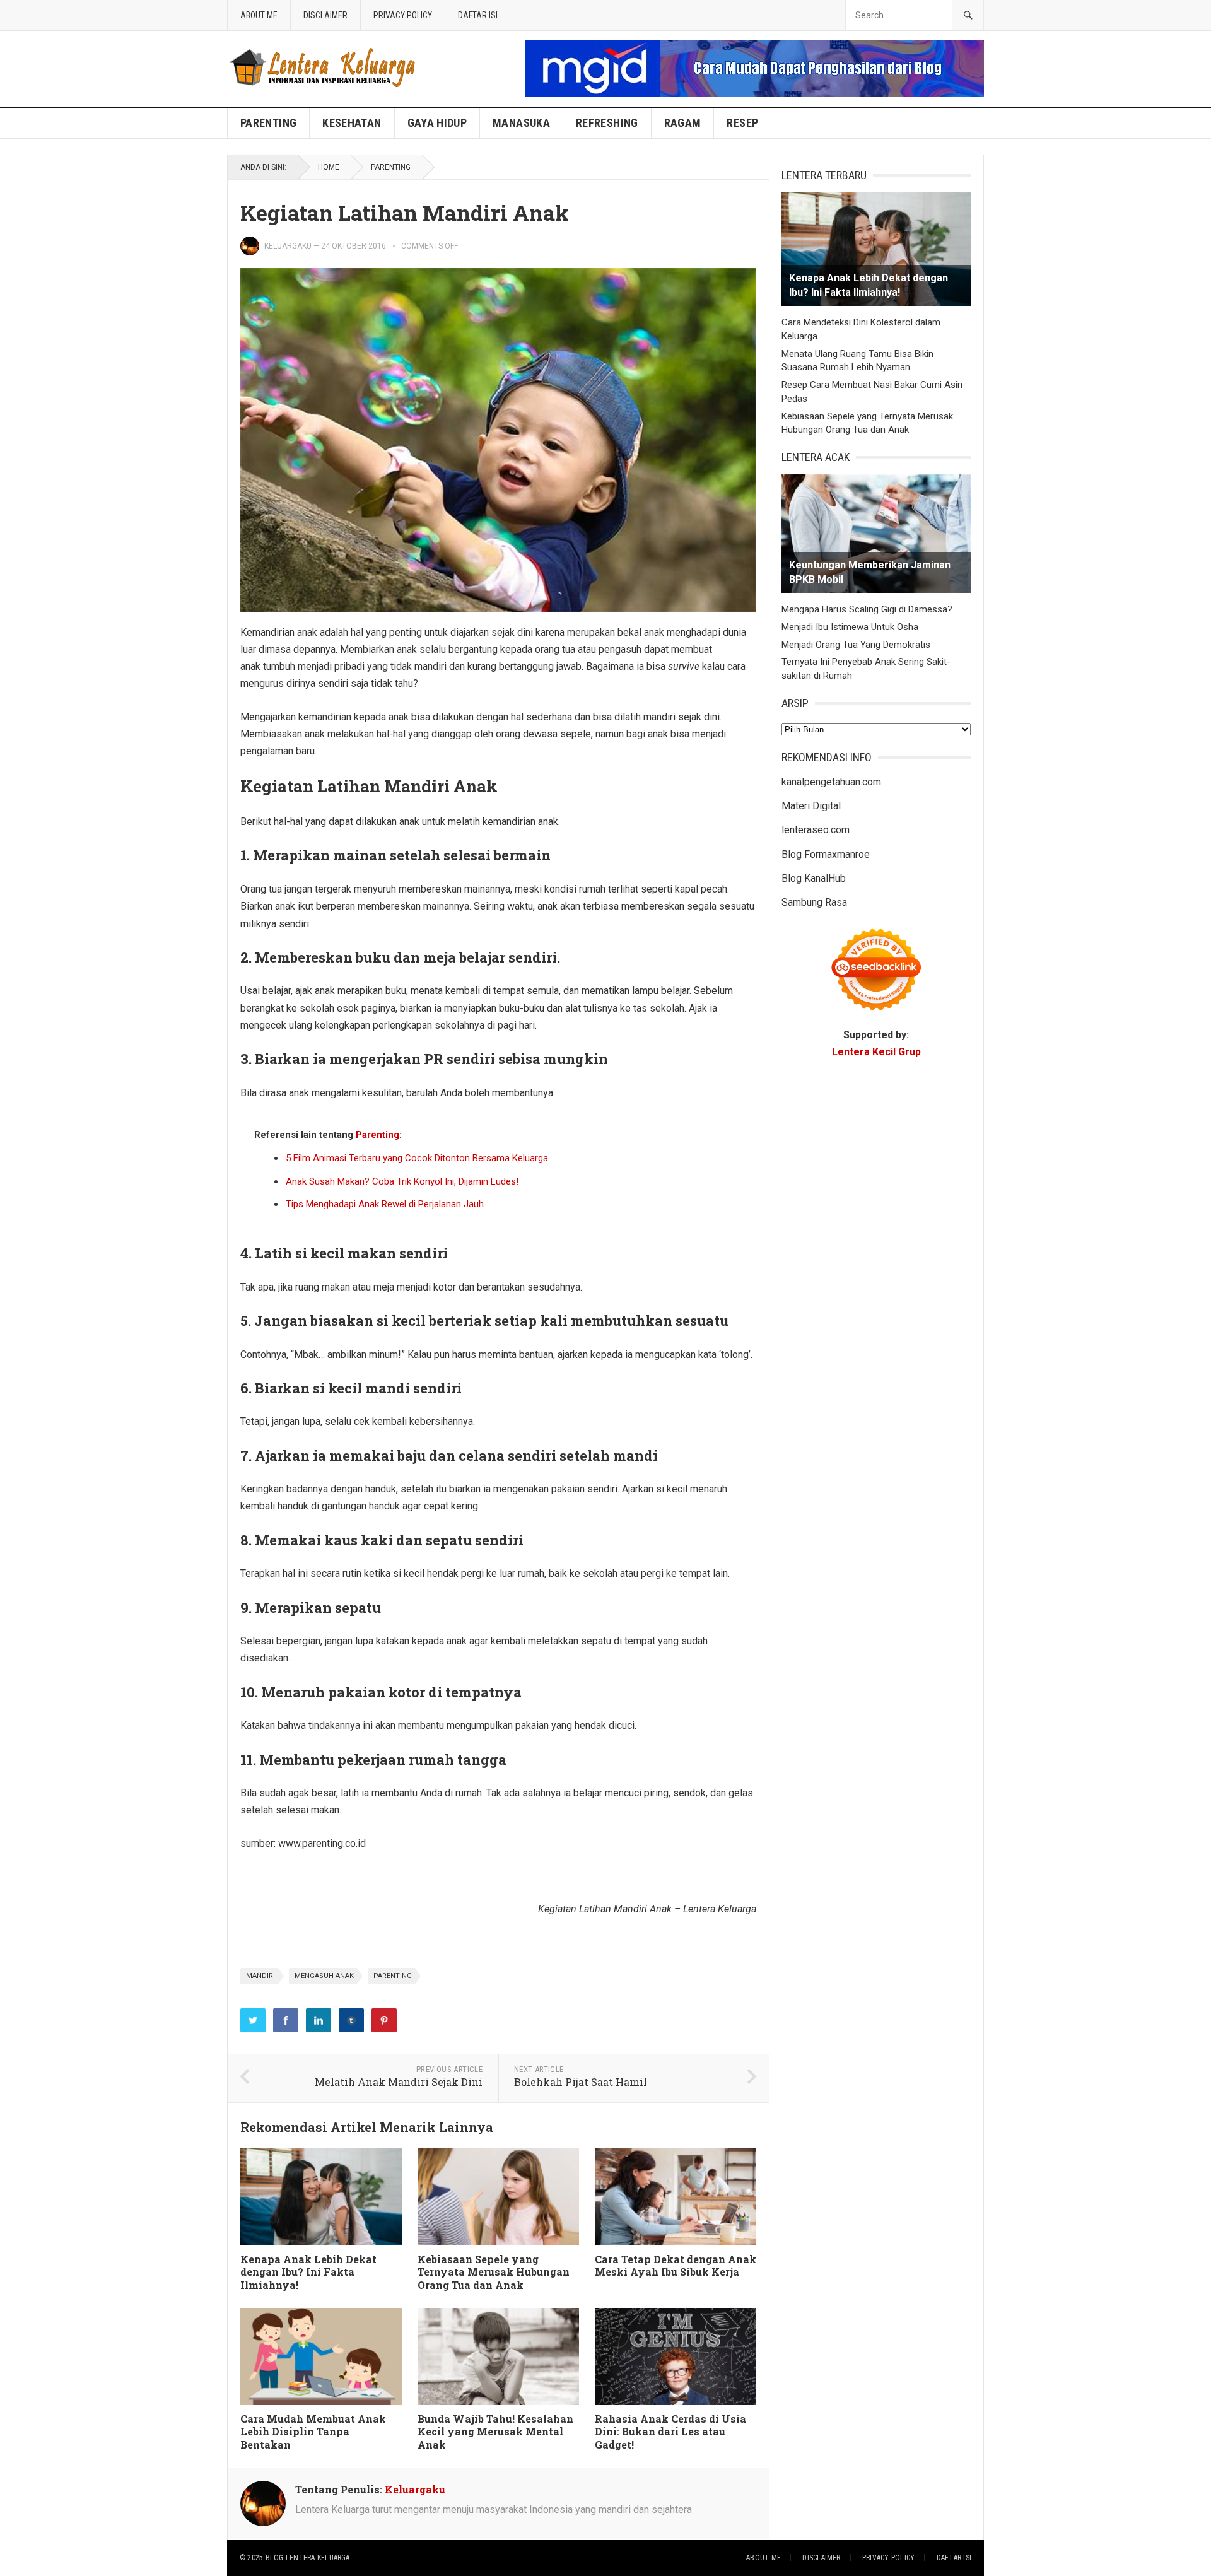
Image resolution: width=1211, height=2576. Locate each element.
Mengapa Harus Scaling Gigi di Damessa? (867, 609)
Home (329, 167)
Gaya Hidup (437, 123)
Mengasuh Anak (324, 1976)
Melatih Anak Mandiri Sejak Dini (399, 2082)
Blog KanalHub (814, 878)
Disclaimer (325, 15)
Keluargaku (288, 246)
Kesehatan (352, 123)
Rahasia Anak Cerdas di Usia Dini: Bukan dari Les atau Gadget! (670, 2432)
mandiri (260, 1976)
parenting (393, 1976)
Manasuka (521, 123)
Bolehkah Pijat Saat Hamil (581, 2082)
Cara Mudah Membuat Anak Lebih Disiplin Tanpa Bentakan (313, 2432)
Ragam (683, 123)
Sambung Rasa (814, 902)
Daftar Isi (478, 15)
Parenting (268, 123)
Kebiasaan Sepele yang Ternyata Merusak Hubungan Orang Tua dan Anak (494, 2272)
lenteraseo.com (816, 830)
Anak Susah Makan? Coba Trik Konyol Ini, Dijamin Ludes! (402, 1181)
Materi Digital (811, 806)
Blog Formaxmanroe (826, 854)
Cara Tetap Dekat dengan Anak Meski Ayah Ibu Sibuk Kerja (676, 2266)
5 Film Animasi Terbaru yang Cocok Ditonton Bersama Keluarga (417, 1158)
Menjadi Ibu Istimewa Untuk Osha (850, 627)
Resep (742, 123)
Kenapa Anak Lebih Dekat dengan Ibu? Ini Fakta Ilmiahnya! (308, 2272)
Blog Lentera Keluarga (308, 2558)
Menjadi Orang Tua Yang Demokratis (856, 645)
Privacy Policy (403, 15)
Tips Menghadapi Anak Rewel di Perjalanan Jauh (385, 1204)
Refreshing (607, 123)
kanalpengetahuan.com (831, 782)
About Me (259, 15)
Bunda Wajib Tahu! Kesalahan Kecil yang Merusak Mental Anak (495, 2432)
